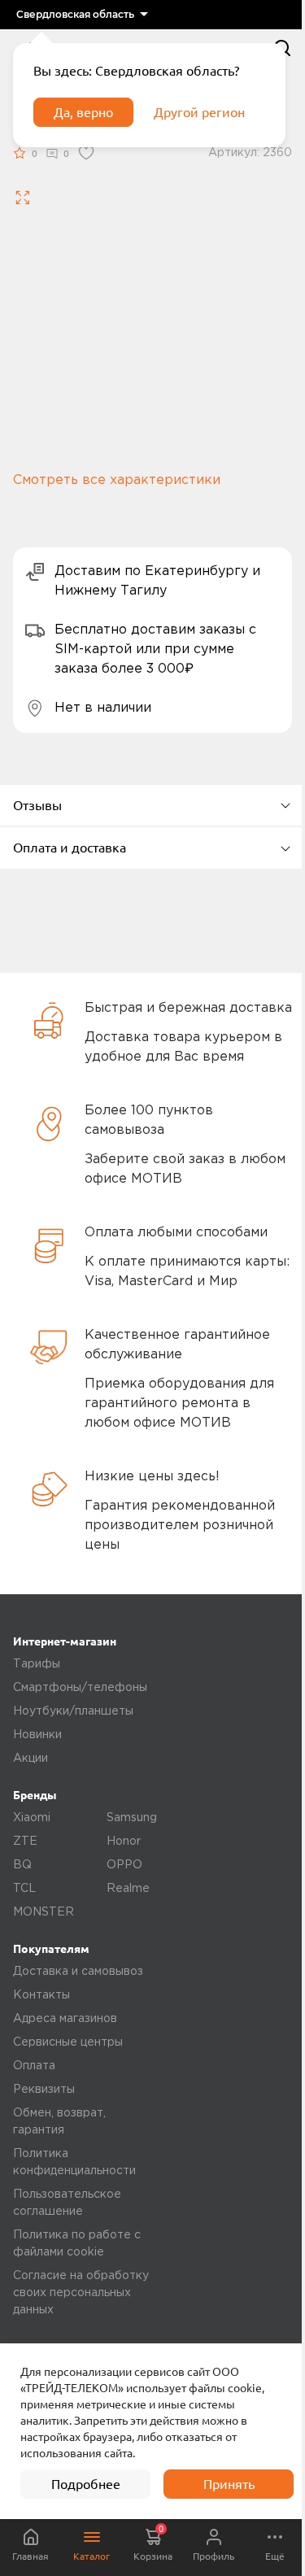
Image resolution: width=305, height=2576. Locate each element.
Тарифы (37, 1664)
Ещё (275, 2556)
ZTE (25, 1842)
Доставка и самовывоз (78, 1972)
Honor (124, 1842)
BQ (22, 1865)
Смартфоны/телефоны (80, 1688)
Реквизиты (44, 2090)
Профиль (213, 2556)
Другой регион (199, 112)
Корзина (153, 2543)
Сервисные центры (68, 2042)
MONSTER (44, 1912)
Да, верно (83, 112)
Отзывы (37, 805)
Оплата (34, 2066)
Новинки (37, 1735)
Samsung (132, 1818)
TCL (24, 1889)
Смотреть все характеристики (117, 480)
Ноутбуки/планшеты (73, 1711)
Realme (128, 1889)
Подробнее (86, 2484)
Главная (30, 2556)
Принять (229, 2484)
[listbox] (82, 15)
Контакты (41, 1995)
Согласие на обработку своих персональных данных (81, 2293)
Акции (30, 1759)
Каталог (91, 2556)
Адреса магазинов (65, 2019)
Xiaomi (32, 1818)
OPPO (124, 1865)
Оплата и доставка (70, 848)
